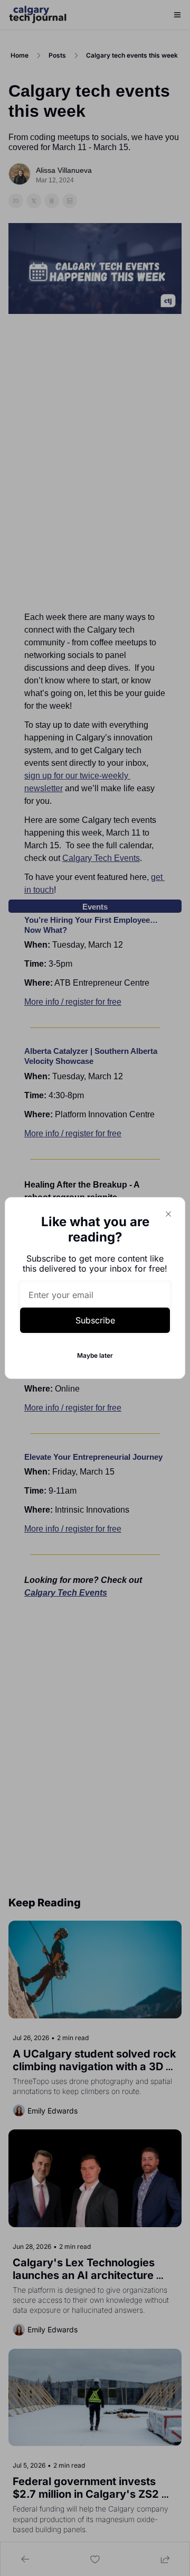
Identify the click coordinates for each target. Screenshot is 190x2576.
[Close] (168, 1214)
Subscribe (95, 1320)
